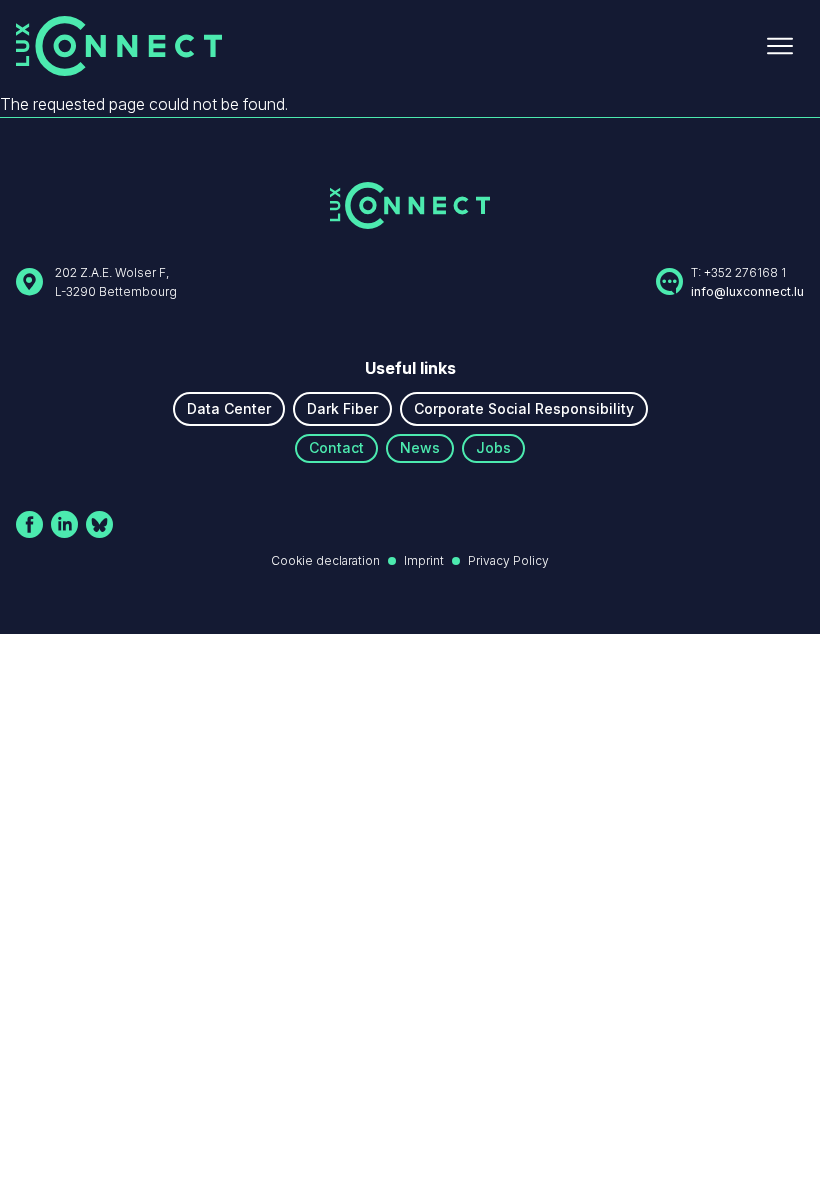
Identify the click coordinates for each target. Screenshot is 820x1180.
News (420, 447)
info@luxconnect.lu (747, 291)
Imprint (424, 560)
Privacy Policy (508, 560)
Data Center (229, 408)
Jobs (493, 447)
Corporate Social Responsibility (524, 408)
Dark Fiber (342, 408)
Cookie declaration (325, 560)
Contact (336, 447)
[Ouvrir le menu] (780, 46)
